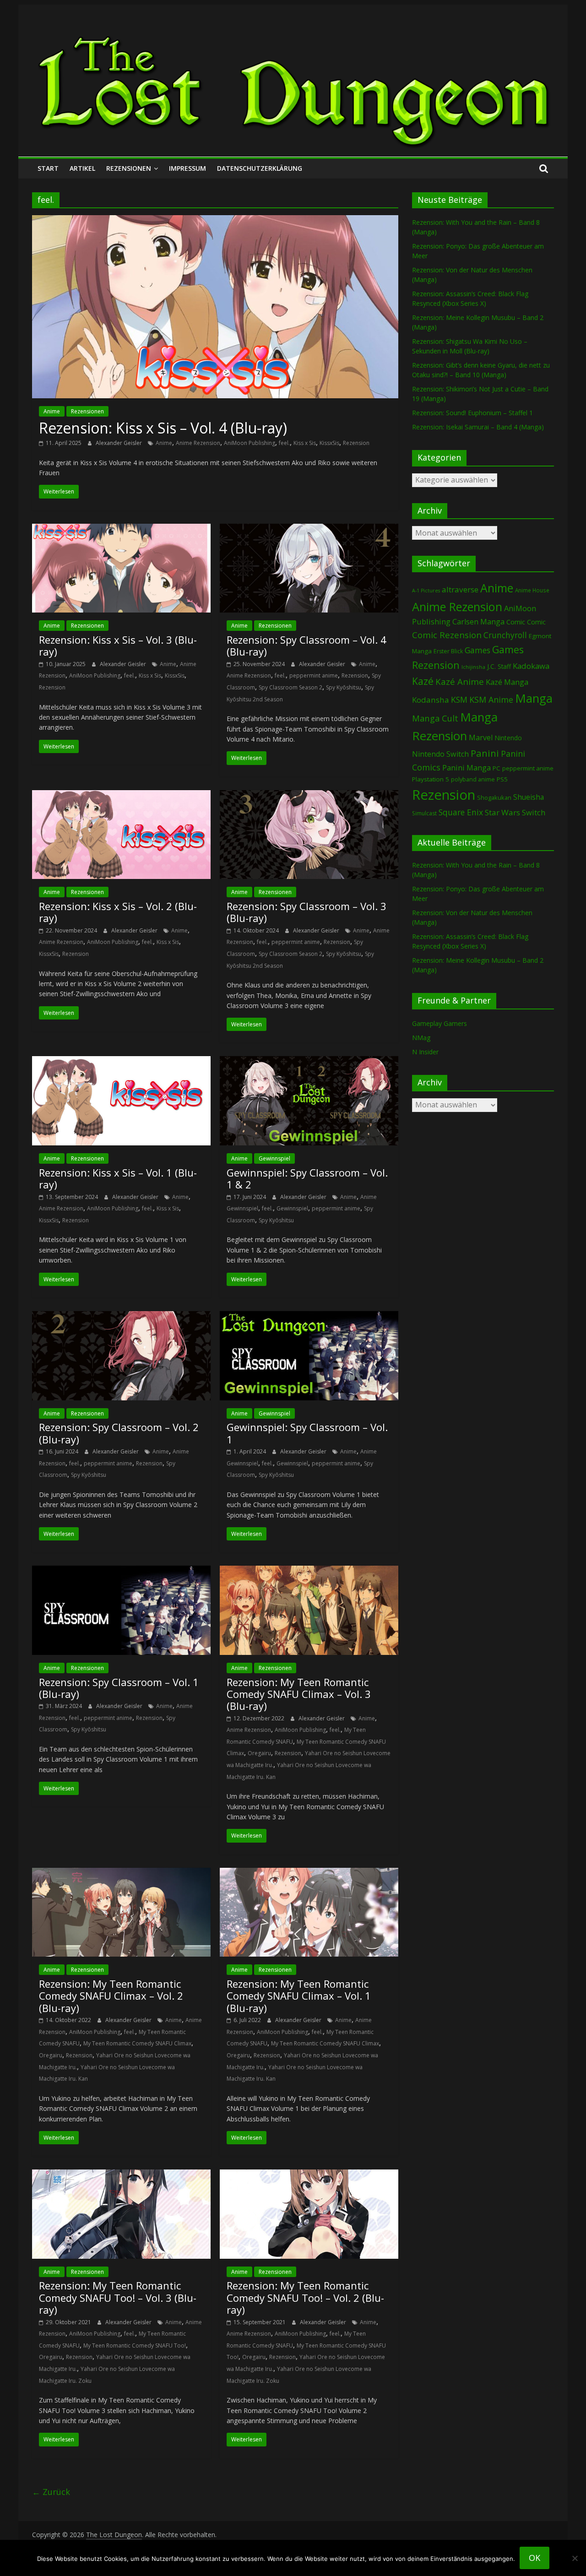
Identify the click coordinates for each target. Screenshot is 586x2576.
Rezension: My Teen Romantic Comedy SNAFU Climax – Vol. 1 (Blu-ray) (299, 1996)
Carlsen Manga (478, 622)
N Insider (425, 1052)
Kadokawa (531, 666)
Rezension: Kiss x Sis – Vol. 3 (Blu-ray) (118, 645)
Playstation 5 (431, 779)
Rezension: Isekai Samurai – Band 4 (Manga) (478, 427)
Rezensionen (129, 168)
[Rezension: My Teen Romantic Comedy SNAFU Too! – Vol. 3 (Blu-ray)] (121, 2175)
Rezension (356, 443)
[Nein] (575, 2558)
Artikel (82, 168)
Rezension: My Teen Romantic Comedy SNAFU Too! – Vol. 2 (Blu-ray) (305, 2297)
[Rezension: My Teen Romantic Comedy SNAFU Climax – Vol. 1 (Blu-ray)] (309, 1873)
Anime (52, 411)
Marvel (481, 738)
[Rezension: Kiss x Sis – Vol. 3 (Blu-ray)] (121, 529)
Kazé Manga (507, 682)
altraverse (460, 589)
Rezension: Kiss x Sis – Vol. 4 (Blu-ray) (163, 428)
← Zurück (51, 2492)
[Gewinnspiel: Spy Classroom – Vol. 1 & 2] (309, 1062)
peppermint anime (314, 675)
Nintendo (508, 738)
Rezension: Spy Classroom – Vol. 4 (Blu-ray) (307, 645)
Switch (534, 812)
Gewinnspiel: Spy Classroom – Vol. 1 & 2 (307, 1178)
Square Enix (461, 812)
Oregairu (259, 1753)
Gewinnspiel (274, 1158)
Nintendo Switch (440, 754)
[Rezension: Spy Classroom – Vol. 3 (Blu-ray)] (309, 796)
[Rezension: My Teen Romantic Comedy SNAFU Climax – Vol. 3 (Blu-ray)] (309, 1571)
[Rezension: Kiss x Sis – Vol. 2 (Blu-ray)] (121, 796)
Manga (534, 698)
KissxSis (329, 443)
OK (534, 2558)
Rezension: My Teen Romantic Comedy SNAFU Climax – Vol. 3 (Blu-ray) (299, 1694)
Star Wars (502, 812)
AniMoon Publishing (250, 443)
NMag (421, 1038)
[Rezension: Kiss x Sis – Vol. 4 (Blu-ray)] (215, 221)
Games (477, 650)
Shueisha (529, 797)
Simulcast (424, 813)
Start (48, 168)
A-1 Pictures (426, 591)
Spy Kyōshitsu (344, 687)
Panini (485, 753)
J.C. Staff (499, 666)
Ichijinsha (473, 667)
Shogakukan (494, 797)
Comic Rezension (447, 635)
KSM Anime (491, 700)
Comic (516, 622)
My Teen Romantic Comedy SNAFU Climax (137, 2043)
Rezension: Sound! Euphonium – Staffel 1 (472, 413)
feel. (284, 443)
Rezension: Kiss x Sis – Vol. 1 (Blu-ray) (118, 1178)
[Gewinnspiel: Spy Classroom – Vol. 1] (309, 1317)
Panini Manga (467, 767)
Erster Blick (448, 651)
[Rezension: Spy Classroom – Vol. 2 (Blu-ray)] (121, 1317)
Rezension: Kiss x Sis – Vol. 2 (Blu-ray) (118, 912)
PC (496, 768)
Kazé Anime (460, 681)
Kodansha (431, 700)
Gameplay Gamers (439, 1023)
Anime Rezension (198, 443)
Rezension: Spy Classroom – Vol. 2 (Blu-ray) (119, 1433)
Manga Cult (435, 718)
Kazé (423, 681)
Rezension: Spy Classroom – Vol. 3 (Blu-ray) (307, 912)
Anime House (532, 590)
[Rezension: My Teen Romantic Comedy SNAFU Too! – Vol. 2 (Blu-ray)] (309, 2175)
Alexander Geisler (119, 443)
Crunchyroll (505, 635)
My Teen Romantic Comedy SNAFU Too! (135, 2346)
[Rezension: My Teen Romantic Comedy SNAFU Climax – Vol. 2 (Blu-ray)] (121, 1873)
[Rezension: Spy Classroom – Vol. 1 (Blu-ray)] (121, 1571)
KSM (459, 700)
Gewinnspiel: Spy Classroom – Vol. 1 (307, 1433)
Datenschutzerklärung (260, 168)
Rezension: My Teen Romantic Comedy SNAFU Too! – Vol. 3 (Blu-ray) (118, 2297)
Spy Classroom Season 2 (290, 687)
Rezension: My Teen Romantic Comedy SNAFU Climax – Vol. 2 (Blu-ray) (111, 1996)
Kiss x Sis (305, 443)
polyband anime (473, 779)
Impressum (187, 168)
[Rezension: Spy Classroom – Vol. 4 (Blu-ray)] (309, 529)
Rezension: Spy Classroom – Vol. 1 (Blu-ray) (119, 1688)
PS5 (502, 779)
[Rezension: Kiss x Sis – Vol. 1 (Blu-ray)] (121, 1062)
